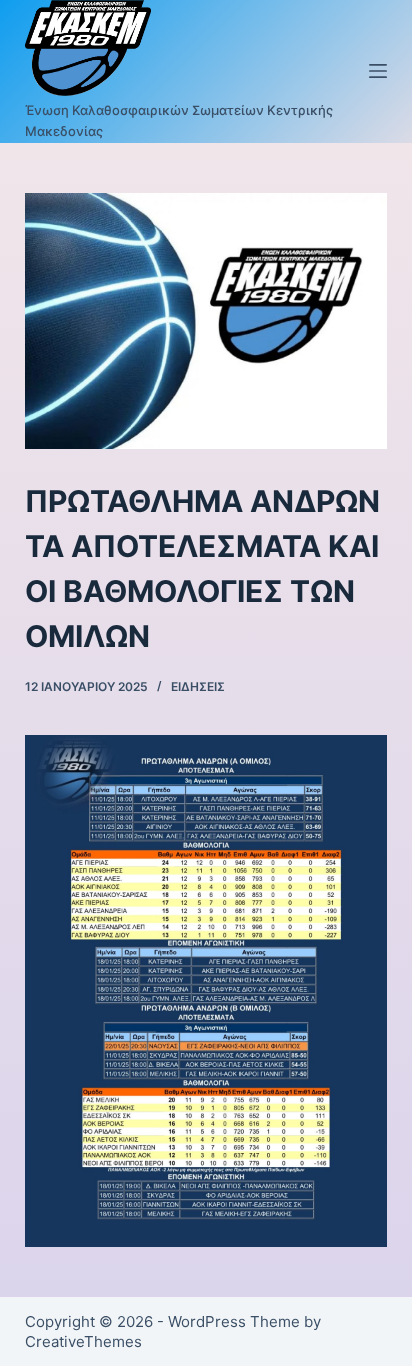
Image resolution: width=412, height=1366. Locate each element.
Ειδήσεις (198, 686)
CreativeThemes (83, 1341)
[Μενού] (378, 71)
